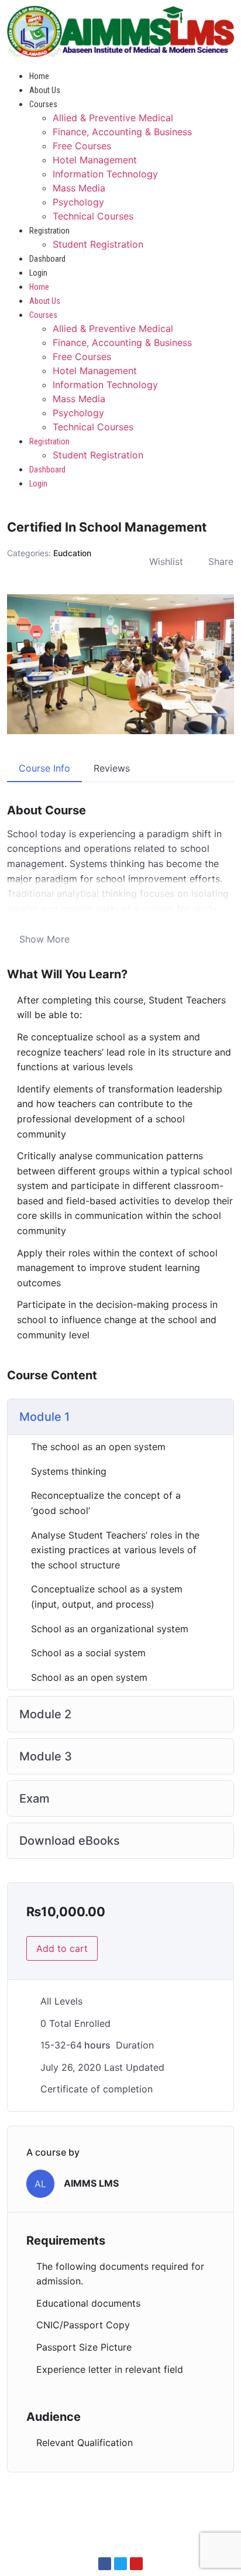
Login (38, 273)
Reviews (112, 768)
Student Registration (98, 244)
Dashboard (47, 259)
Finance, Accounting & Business (122, 132)
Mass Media (79, 188)
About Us (45, 90)
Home (39, 76)
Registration (49, 231)
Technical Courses (93, 216)
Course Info (44, 768)
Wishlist (166, 561)
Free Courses (82, 146)
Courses (43, 104)
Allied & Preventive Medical (113, 118)
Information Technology (105, 174)
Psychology (78, 202)
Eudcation (72, 553)
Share (221, 561)
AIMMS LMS (91, 2183)
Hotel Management (95, 160)
